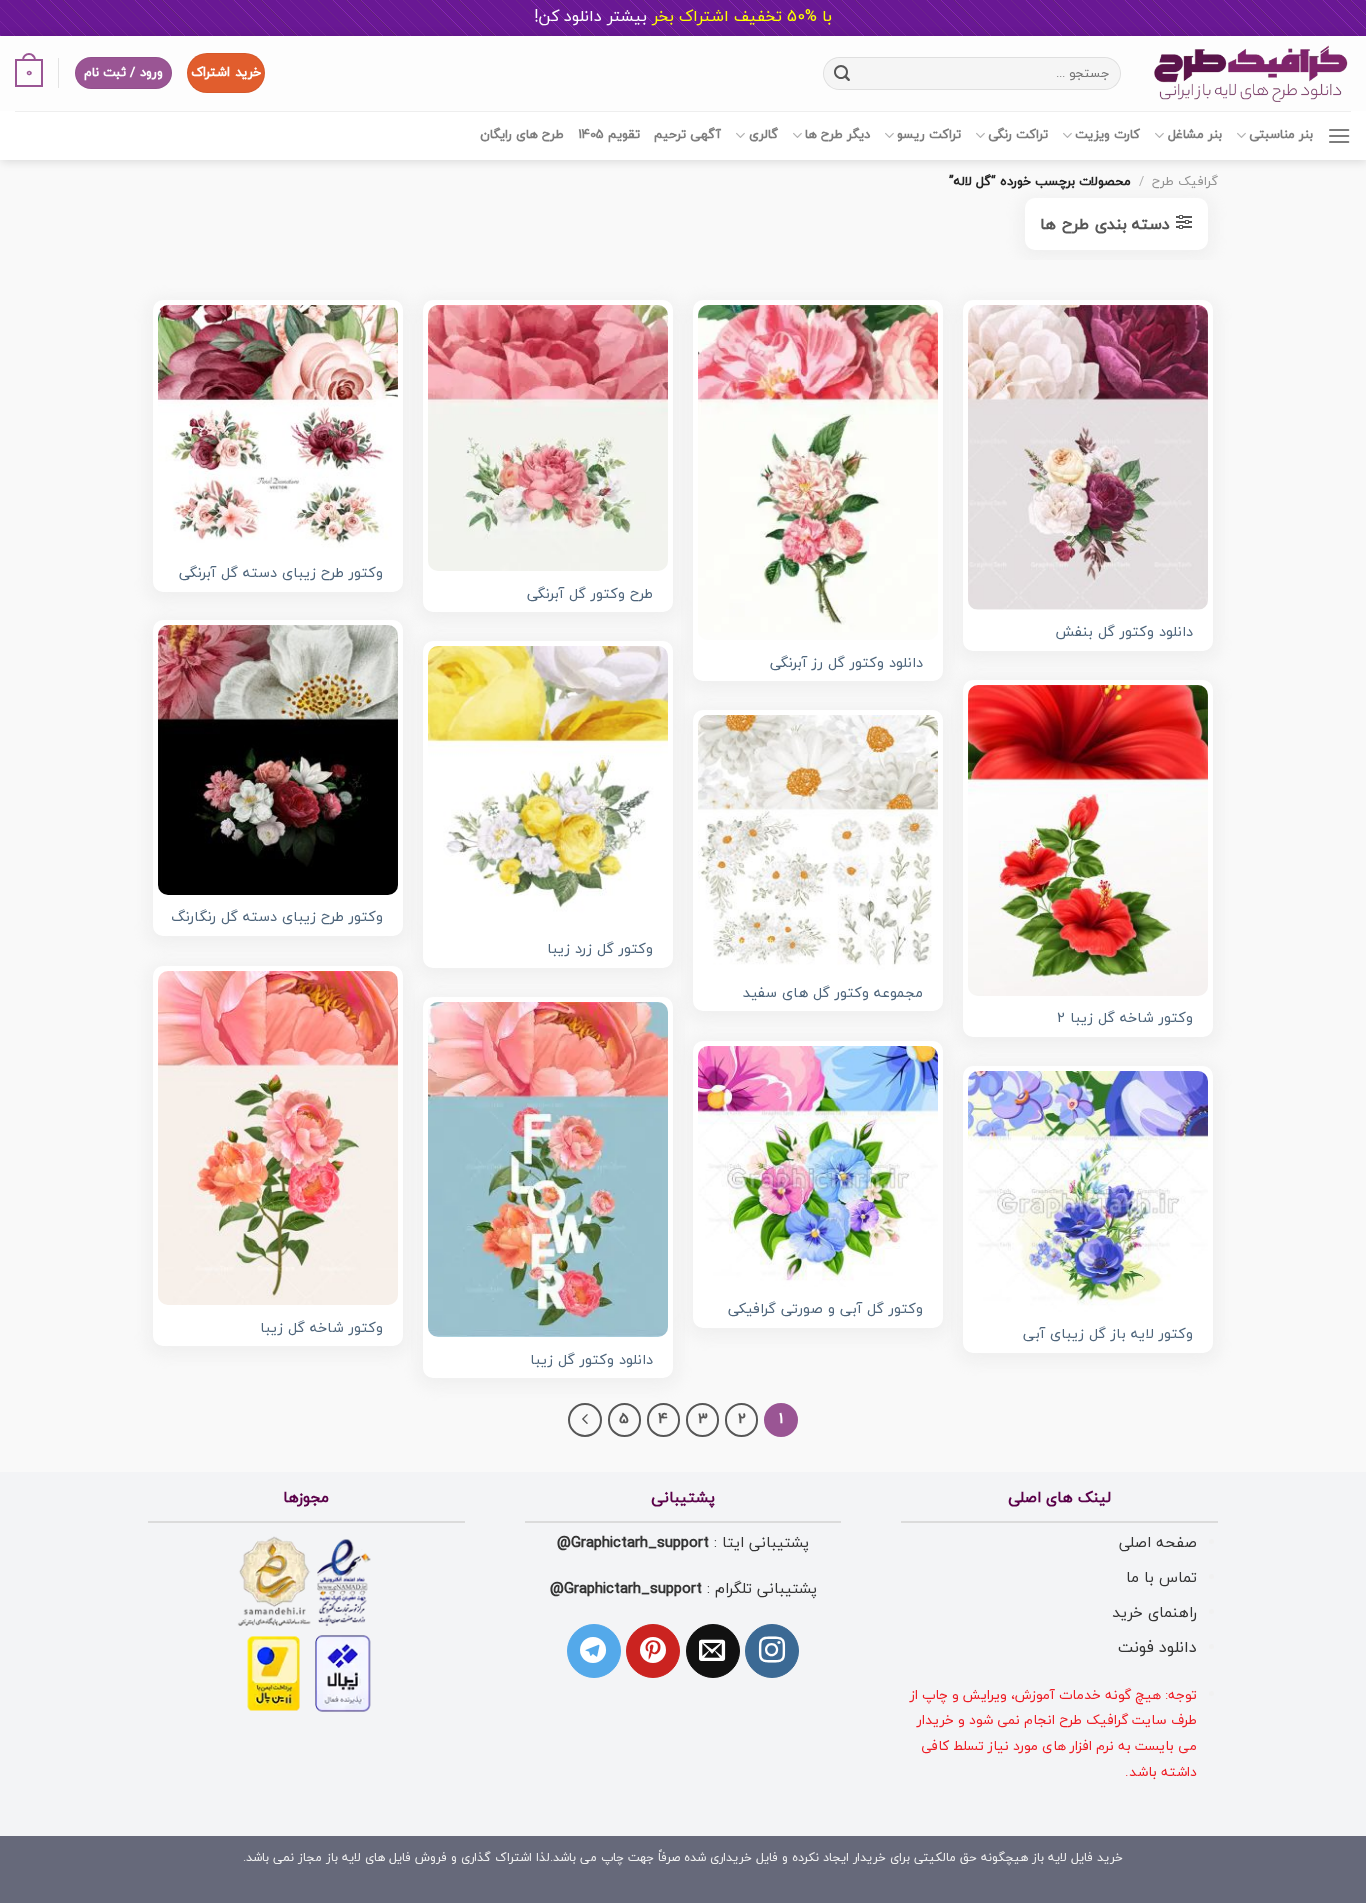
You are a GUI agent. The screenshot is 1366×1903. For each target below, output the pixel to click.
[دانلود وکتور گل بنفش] (1088, 457)
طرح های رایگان (522, 135)
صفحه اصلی (1158, 1543)
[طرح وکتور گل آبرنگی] (548, 438)
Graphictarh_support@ (633, 1543)
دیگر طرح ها (837, 135)
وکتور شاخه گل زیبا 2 (1125, 1019)
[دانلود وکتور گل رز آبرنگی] (818, 472)
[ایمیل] (713, 1651)
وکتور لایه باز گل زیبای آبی (1108, 1335)
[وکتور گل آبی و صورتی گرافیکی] (818, 1166)
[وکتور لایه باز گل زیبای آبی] (1088, 1191)
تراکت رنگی (1018, 135)
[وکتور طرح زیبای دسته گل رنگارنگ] (278, 760)
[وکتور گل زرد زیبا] (548, 786)
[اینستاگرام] (772, 1651)
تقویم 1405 (609, 135)
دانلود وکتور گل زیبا (591, 1361)
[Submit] (841, 73)
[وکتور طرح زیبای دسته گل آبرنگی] (278, 427)
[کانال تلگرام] (594, 1651)
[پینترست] (653, 1651)
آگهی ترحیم (687, 135)
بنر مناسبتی (1281, 135)
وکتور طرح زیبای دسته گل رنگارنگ (277, 918)
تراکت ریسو (929, 135)
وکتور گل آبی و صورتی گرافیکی (825, 1310)
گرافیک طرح (1185, 182)
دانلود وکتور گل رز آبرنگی (846, 664)
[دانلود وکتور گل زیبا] (548, 1169)
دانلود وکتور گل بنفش (1124, 633)
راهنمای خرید (1154, 1613)
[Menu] (1339, 135)
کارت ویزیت (1107, 135)
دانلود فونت (1157, 1648)
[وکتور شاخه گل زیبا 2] (1088, 840)
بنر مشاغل (1194, 135)
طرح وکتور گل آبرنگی (590, 595)
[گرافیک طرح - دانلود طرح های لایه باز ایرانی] (1251, 73)
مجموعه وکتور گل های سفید (833, 994)
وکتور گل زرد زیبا (600, 950)
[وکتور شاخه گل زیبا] (278, 1138)
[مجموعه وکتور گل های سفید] (818, 842)
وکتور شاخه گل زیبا (321, 1329)
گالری (763, 135)
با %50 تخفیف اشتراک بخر (683, 17)
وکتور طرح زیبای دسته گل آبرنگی (281, 574)
